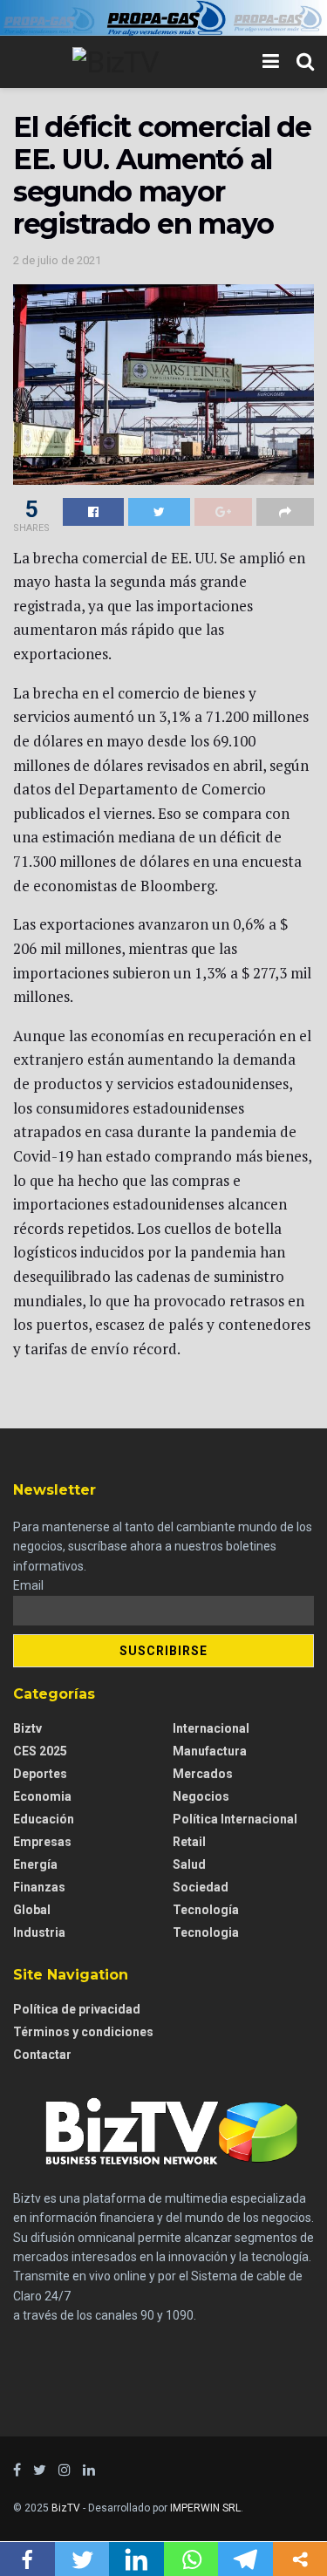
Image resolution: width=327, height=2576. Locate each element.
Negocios (201, 1796)
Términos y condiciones (83, 2032)
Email (28, 1585)
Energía (35, 1864)
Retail (189, 1842)
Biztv (27, 1728)
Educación (44, 1819)
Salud (189, 1864)
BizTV (66, 2508)
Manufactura (210, 1751)
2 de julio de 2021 (57, 260)
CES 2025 (40, 1751)
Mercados (203, 1774)
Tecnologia (206, 1932)
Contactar (42, 2055)
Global (32, 1910)
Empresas (42, 1842)
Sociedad (201, 1887)
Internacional (211, 1728)
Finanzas (39, 1887)
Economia (42, 1796)
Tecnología (206, 1910)
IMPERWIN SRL (205, 2508)
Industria (39, 1932)
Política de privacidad (77, 2009)
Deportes (40, 1774)
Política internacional (235, 1819)
